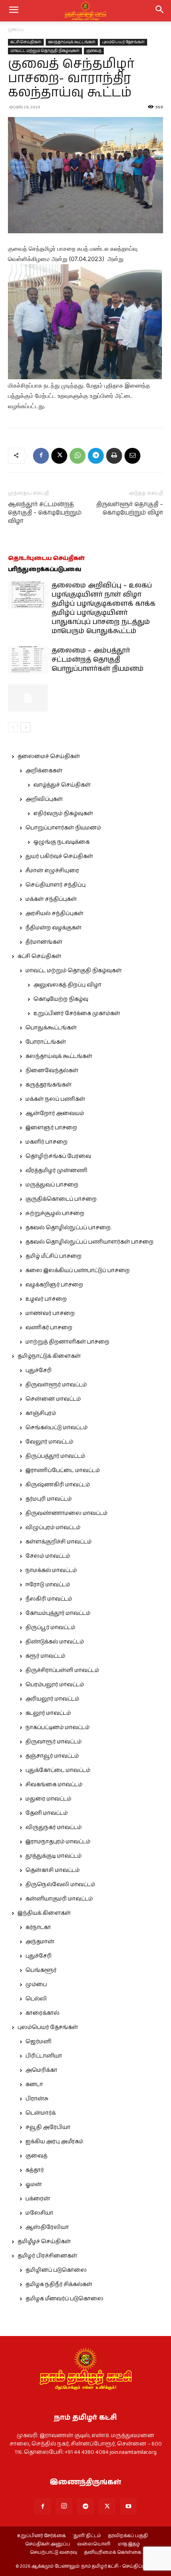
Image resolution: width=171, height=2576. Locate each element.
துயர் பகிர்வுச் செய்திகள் (59, 856)
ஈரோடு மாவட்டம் (48, 1585)
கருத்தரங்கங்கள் (49, 1085)
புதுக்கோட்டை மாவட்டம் (58, 1770)
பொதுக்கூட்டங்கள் (51, 1028)
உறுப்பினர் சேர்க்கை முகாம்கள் (77, 1014)
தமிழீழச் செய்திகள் (44, 2242)
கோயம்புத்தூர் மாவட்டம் (58, 1613)
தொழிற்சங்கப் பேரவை (58, 1156)
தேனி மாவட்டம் (47, 1813)
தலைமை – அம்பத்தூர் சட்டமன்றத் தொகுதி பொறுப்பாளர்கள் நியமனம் (98, 660)
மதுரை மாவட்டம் (48, 1799)
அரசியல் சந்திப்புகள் (54, 914)
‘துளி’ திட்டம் (87, 2536)
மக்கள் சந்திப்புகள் (51, 899)
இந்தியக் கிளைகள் (44, 1913)
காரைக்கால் (42, 2013)
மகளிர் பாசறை (47, 1142)
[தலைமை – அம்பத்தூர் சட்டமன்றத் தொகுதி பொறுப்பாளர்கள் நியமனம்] (28, 660)
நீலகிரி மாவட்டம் (49, 1599)
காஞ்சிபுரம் (41, 1413)
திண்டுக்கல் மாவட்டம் (55, 1642)
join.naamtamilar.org (133, 2452)
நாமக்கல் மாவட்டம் (51, 1570)
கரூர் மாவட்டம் (45, 1656)
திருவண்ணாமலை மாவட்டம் (66, 1513)
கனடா (34, 2085)
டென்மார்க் (41, 2113)
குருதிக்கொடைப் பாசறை (61, 1199)
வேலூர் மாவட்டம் (49, 1442)
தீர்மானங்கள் (44, 942)
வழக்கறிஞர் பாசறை (54, 1285)
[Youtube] (128, 2507)
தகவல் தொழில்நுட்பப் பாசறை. (68, 1228)
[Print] (114, 456)
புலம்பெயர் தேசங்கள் (123, 42)
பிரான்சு (37, 2099)
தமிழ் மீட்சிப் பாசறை (53, 1256)
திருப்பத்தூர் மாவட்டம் (55, 1456)
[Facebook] (41, 456)
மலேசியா (39, 2213)
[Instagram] (64, 2506)
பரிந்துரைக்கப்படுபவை (45, 569)
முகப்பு (16, 30)
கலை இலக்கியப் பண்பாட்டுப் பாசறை (78, 1271)
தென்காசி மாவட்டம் (52, 1870)
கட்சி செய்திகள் (26, 42)
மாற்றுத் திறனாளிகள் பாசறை (67, 1342)
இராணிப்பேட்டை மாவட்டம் (63, 1470)
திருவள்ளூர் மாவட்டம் (56, 1385)
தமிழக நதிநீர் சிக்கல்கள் (59, 2284)
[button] (160, 11)
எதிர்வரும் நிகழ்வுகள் (63, 814)
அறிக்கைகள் (44, 771)
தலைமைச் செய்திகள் (49, 756)
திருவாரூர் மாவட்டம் (53, 1742)
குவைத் (94, 51)
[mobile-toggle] (14, 11)
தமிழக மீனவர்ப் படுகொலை (64, 2299)
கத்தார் (35, 2170)
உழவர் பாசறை (46, 1299)
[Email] (132, 456)
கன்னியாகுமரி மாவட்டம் (59, 1899)
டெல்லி (36, 1999)
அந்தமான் (40, 1942)
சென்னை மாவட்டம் (53, 1399)
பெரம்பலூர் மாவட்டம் (55, 1685)
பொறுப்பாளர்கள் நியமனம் (63, 828)
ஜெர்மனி (38, 2042)
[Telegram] (96, 456)
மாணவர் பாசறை (50, 1313)
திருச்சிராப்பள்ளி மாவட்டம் (62, 1670)
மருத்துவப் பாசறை (52, 1185)
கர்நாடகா (38, 1927)
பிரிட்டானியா (44, 2056)
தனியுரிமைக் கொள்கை (113, 2553)
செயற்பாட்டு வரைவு (53, 2553)
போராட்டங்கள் (46, 1042)
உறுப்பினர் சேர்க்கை (41, 2536)
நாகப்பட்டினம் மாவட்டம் (57, 1728)
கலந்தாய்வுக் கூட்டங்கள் (72, 42)
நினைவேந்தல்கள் (52, 1071)
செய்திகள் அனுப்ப (48, 2544)
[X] (59, 456)
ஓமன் (34, 2184)
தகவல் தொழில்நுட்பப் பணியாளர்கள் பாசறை (89, 1242)
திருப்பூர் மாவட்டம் (50, 1628)
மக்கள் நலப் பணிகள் (55, 1099)
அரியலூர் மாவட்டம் (52, 1699)
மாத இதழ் (129, 2544)
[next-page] (26, 727)
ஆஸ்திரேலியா (47, 2227)
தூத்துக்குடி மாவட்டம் (53, 1856)
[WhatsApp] (78, 456)
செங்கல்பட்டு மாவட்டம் (56, 1428)
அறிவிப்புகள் (44, 799)
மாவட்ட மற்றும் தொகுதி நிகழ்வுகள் (45, 51)
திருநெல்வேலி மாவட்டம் (60, 1885)
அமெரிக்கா (41, 2070)
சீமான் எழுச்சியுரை (52, 871)
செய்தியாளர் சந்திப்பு (55, 885)
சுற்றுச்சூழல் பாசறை (55, 1213)
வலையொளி (94, 2544)
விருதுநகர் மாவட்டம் (53, 1827)
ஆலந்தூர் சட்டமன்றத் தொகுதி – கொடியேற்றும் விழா (45, 513)
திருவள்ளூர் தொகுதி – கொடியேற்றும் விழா (130, 509)
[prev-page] (13, 727)
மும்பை (36, 1985)
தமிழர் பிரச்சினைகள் (47, 2256)
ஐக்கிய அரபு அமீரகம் (54, 2142)
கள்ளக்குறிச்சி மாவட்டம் (58, 1542)
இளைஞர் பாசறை (51, 1128)
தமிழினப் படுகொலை (56, 2270)
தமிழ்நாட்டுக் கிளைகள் (49, 1356)
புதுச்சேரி (39, 1371)
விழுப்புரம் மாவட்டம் (53, 1528)
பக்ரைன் (38, 2199)
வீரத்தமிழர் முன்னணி (56, 1171)
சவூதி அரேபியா (48, 2127)
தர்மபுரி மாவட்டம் (49, 1499)
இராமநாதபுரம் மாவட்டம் (58, 1842)
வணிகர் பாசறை (49, 1328)
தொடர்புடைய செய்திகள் (46, 558)
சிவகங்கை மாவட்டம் (54, 1785)
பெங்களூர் (41, 1970)
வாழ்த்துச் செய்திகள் (62, 785)
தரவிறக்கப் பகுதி (128, 2536)
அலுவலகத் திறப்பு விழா (67, 985)
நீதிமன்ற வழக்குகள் (53, 928)
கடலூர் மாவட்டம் (48, 1713)
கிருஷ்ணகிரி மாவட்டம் (58, 1485)
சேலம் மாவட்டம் (48, 1556)
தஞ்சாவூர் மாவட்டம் (52, 1756)
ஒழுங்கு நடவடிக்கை (61, 842)
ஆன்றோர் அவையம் (55, 1113)
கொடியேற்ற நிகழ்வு (61, 999)
